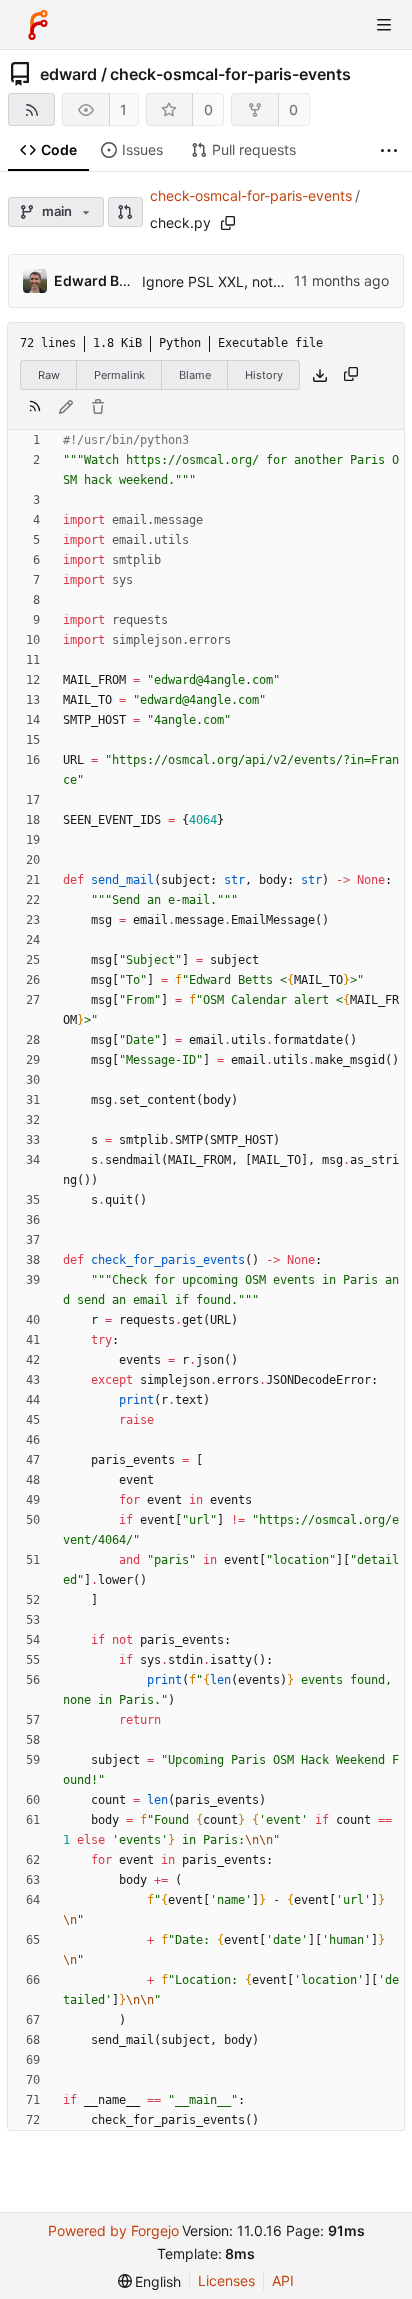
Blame (195, 375)
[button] (125, 212)
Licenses (226, 2280)
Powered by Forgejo (113, 2230)
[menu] (150, 2281)
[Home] (38, 25)
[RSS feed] (31, 109)
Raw (49, 375)
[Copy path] (228, 223)
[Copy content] (351, 375)
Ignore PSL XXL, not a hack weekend (263, 281)
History (264, 375)
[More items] (389, 150)
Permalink (119, 375)
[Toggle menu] (384, 25)
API (283, 2280)
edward (68, 74)
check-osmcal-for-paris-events (230, 74)
